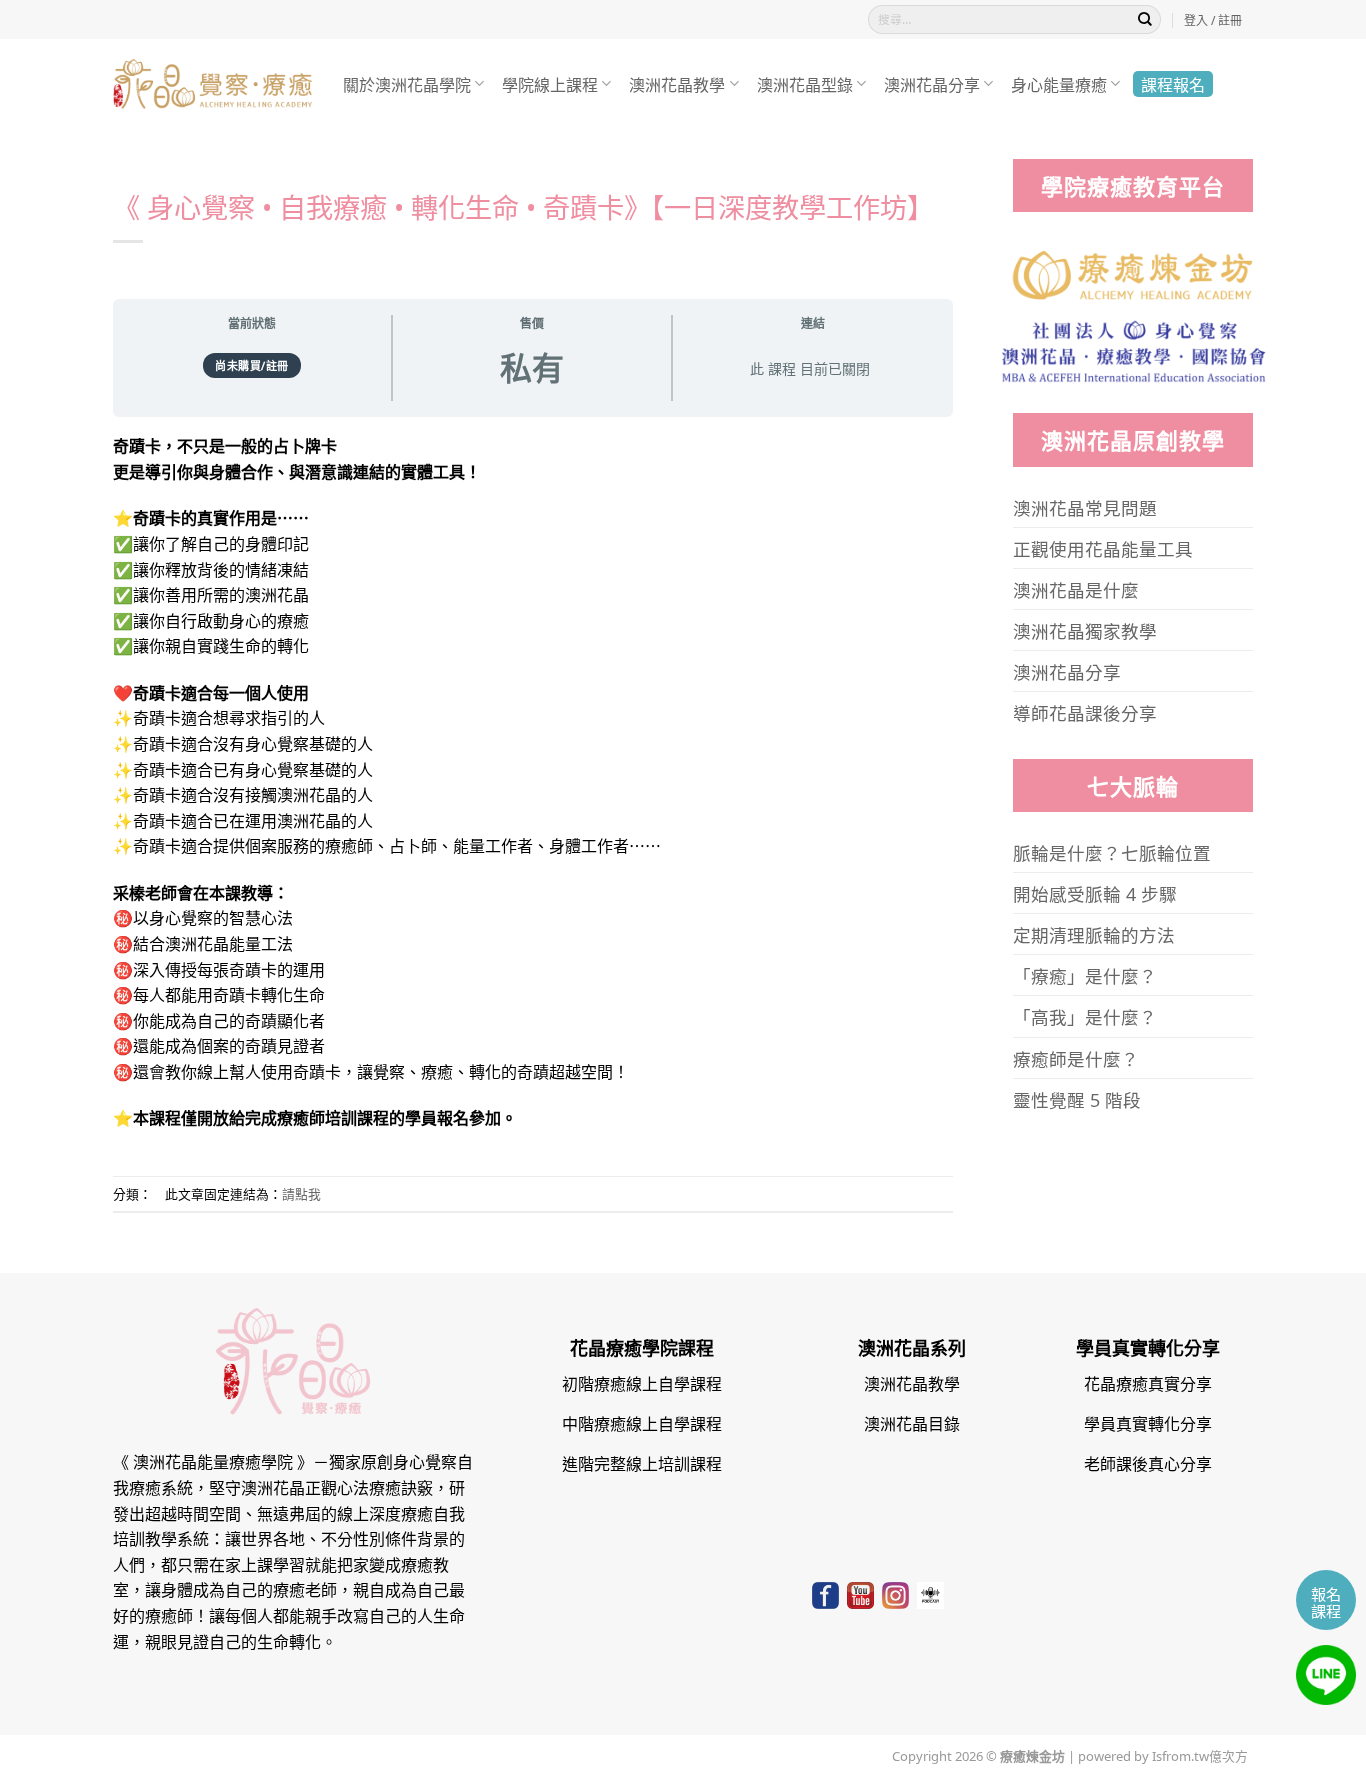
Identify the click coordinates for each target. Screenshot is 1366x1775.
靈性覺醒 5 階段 (1077, 1099)
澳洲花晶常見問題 (1085, 507)
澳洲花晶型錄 (805, 84)
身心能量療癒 (1059, 84)
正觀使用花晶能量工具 (1103, 548)
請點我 (301, 1193)
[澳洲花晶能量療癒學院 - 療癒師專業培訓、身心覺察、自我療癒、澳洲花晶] (213, 84)
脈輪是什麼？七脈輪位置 (1112, 852)
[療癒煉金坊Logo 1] (1133, 273)
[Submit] (1145, 20)
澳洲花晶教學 (677, 84)
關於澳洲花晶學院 (407, 84)
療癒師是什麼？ (1076, 1058)
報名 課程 (1326, 1601)
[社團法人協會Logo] (1133, 348)
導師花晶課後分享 (1085, 712)
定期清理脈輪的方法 (1094, 934)
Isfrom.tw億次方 (1198, 1755)
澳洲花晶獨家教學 (1085, 630)
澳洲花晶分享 (932, 84)
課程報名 (1173, 84)
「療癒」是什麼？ (1085, 975)
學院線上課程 (550, 84)
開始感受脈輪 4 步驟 (1095, 893)
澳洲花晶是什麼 (1076, 589)
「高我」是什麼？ (1085, 1016)
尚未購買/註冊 (252, 365)
